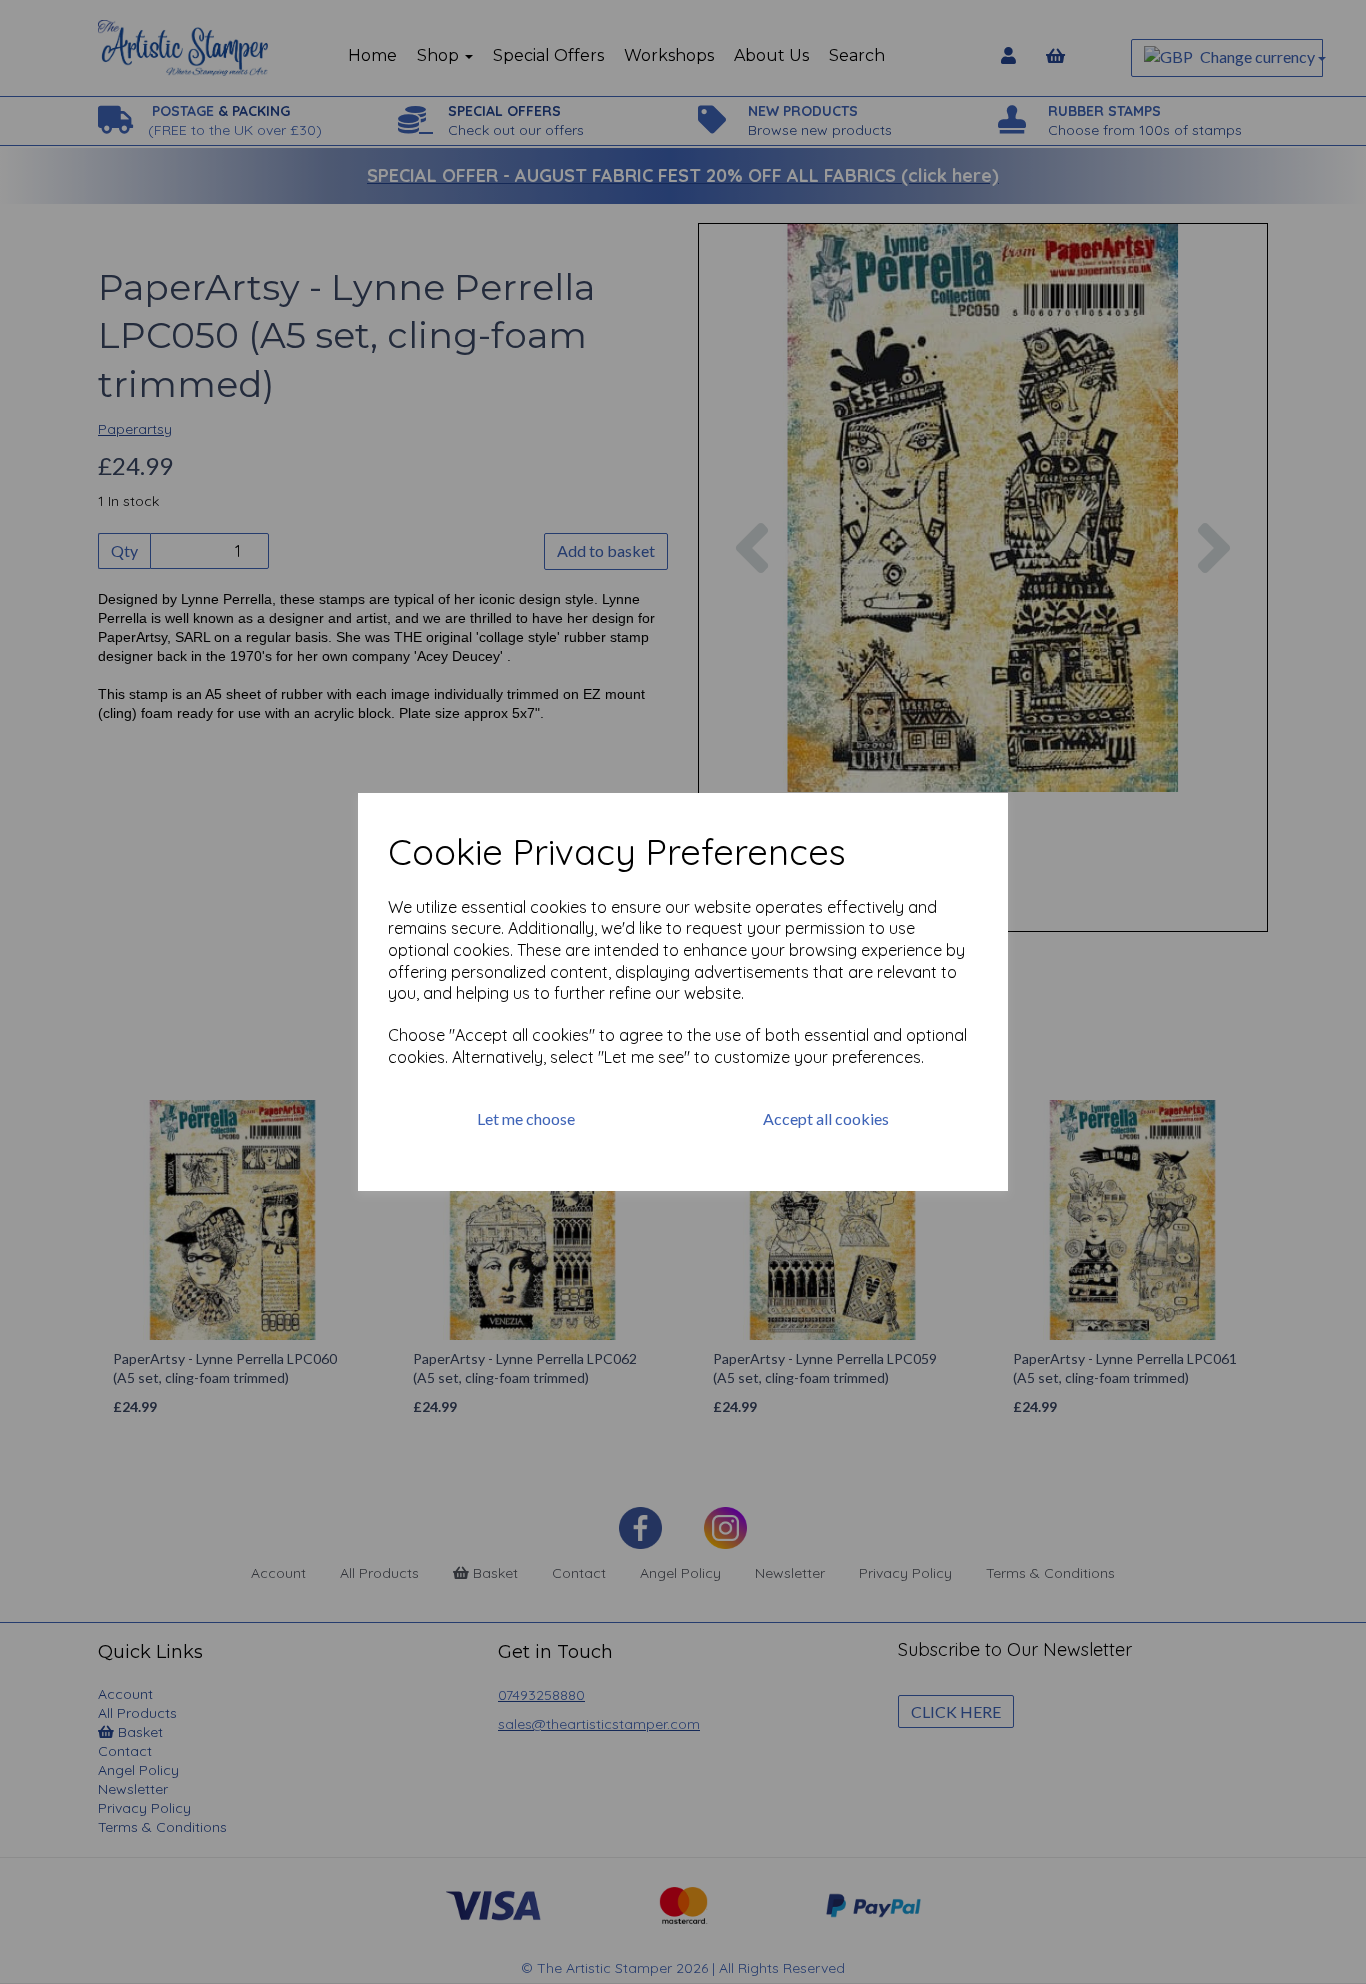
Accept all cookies (826, 1118)
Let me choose (526, 1118)
